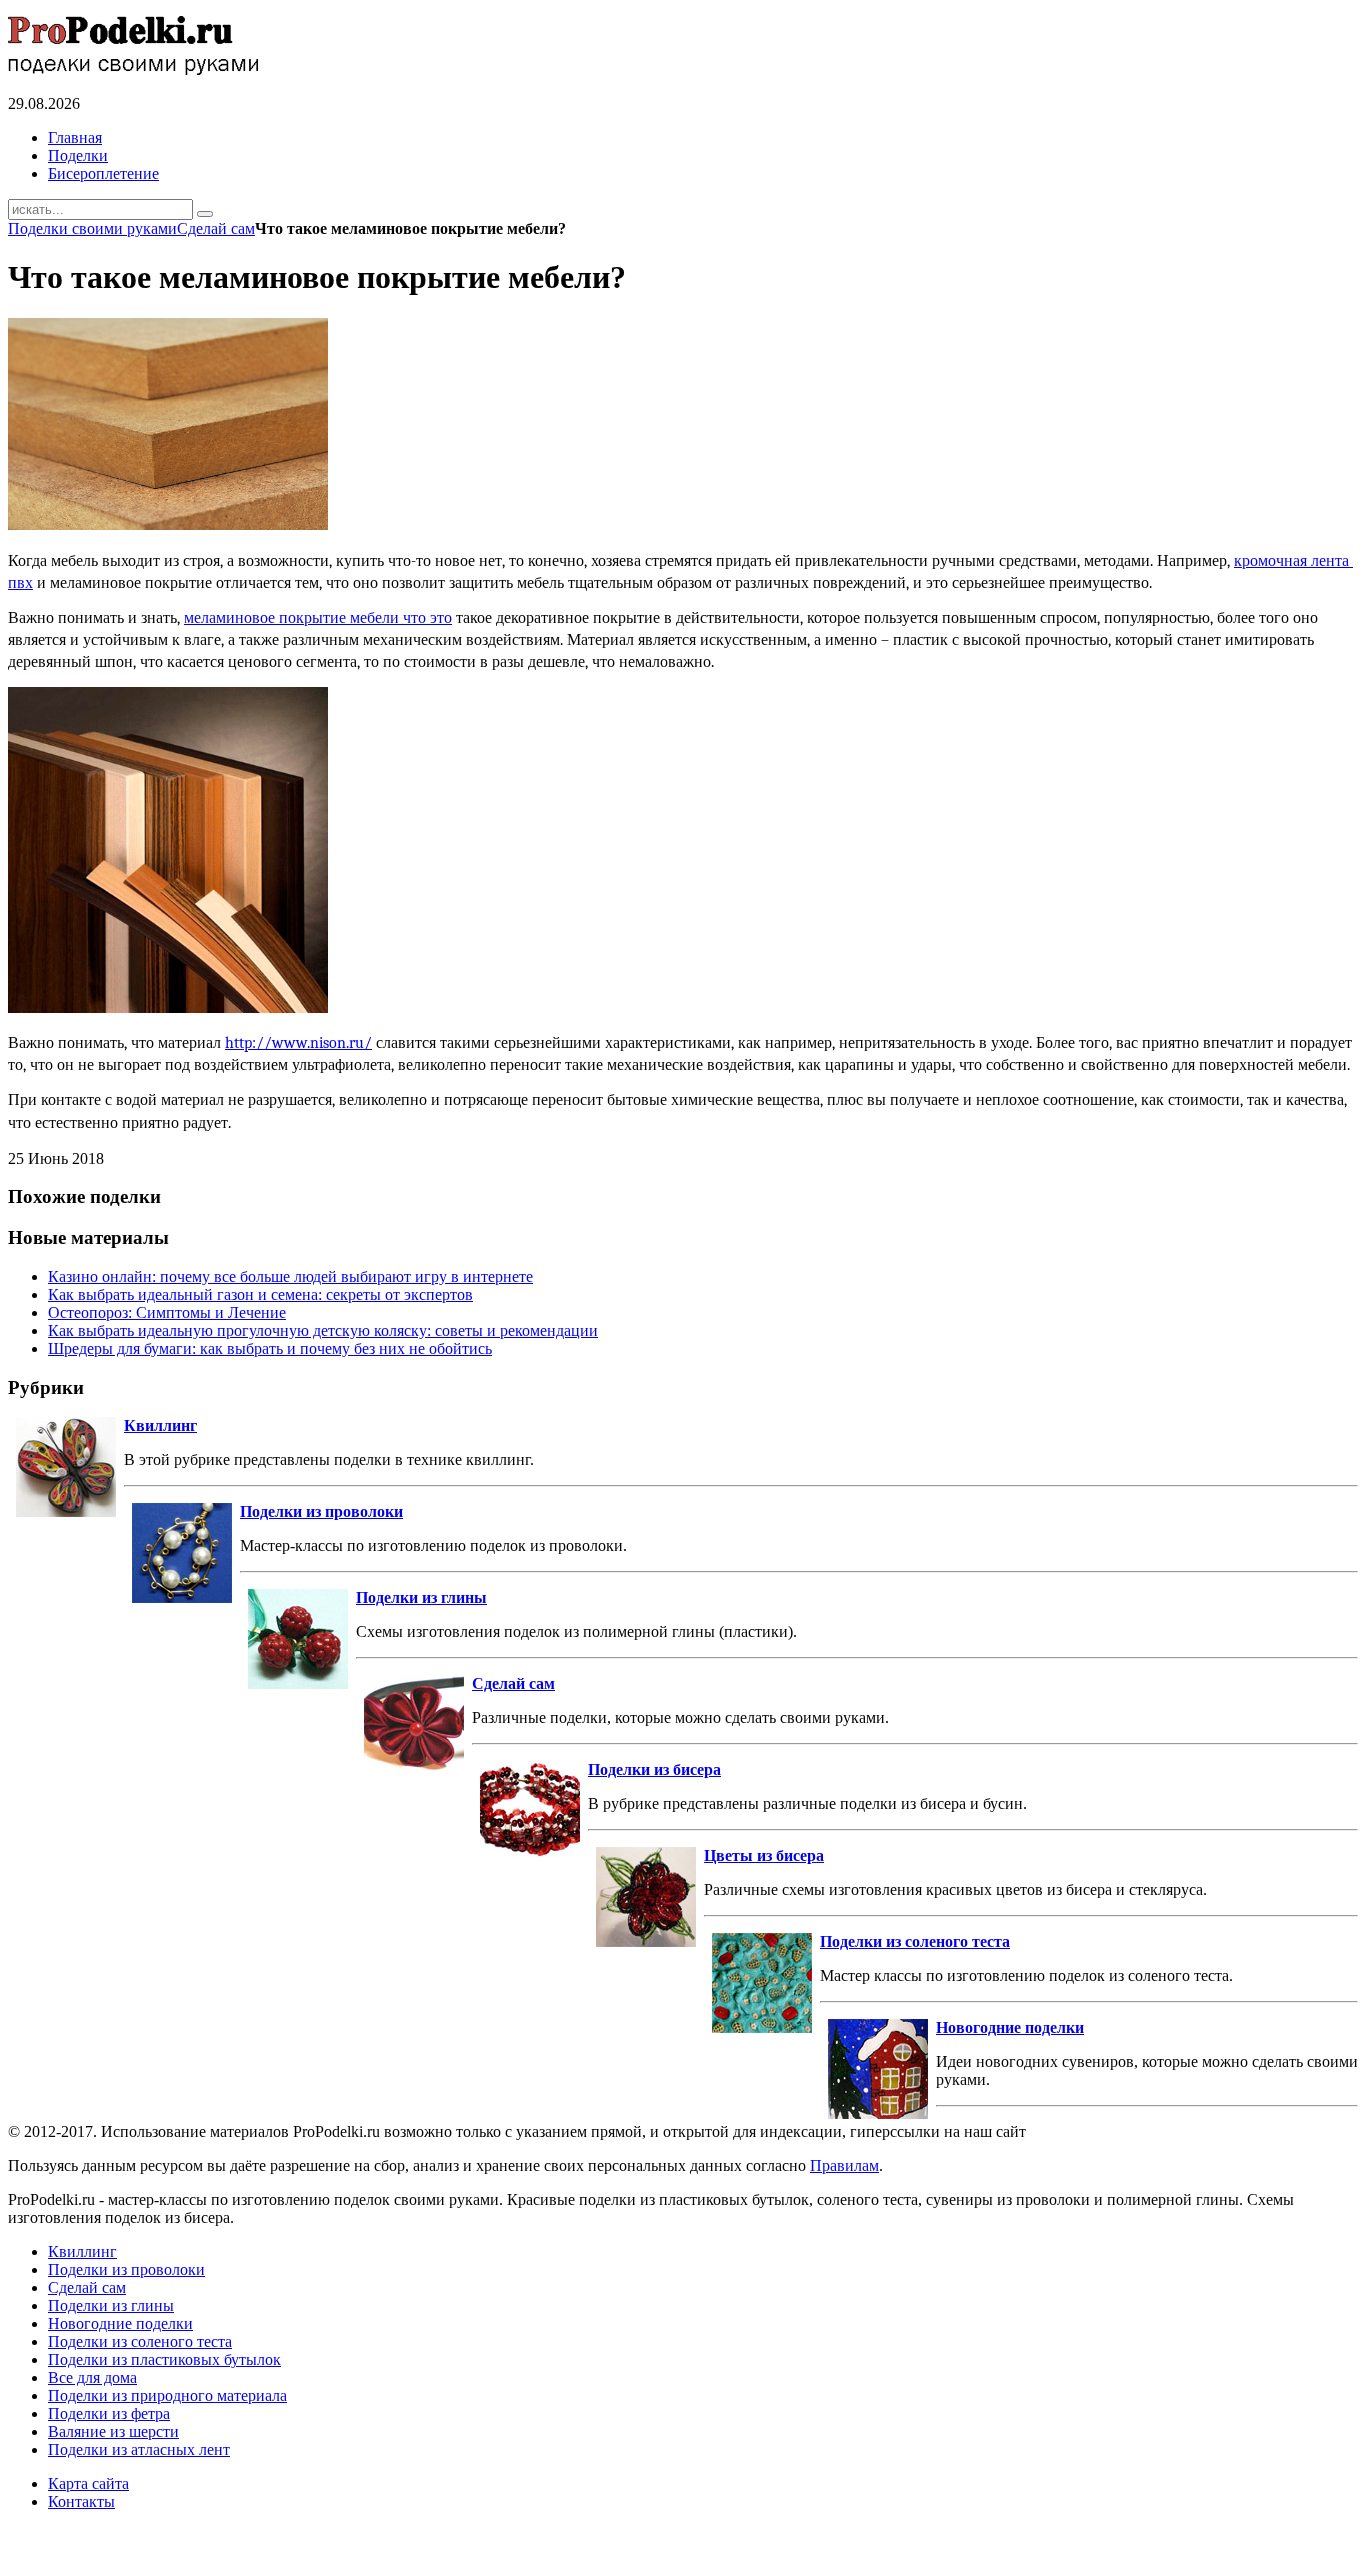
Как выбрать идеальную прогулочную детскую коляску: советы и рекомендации (323, 1330)
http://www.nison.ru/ (298, 1043)
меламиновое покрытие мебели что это (318, 618)
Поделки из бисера (654, 1769)
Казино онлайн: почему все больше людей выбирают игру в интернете (290, 1276)
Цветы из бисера (764, 1855)
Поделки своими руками (92, 228)
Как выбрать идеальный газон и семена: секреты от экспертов (260, 1294)
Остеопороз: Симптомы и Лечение (167, 1312)
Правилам (844, 2165)
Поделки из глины (421, 1597)
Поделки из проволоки (321, 1511)
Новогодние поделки (1010, 2027)
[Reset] (205, 214)
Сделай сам (216, 228)
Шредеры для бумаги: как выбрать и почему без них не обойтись (270, 1348)
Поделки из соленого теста (915, 1941)
